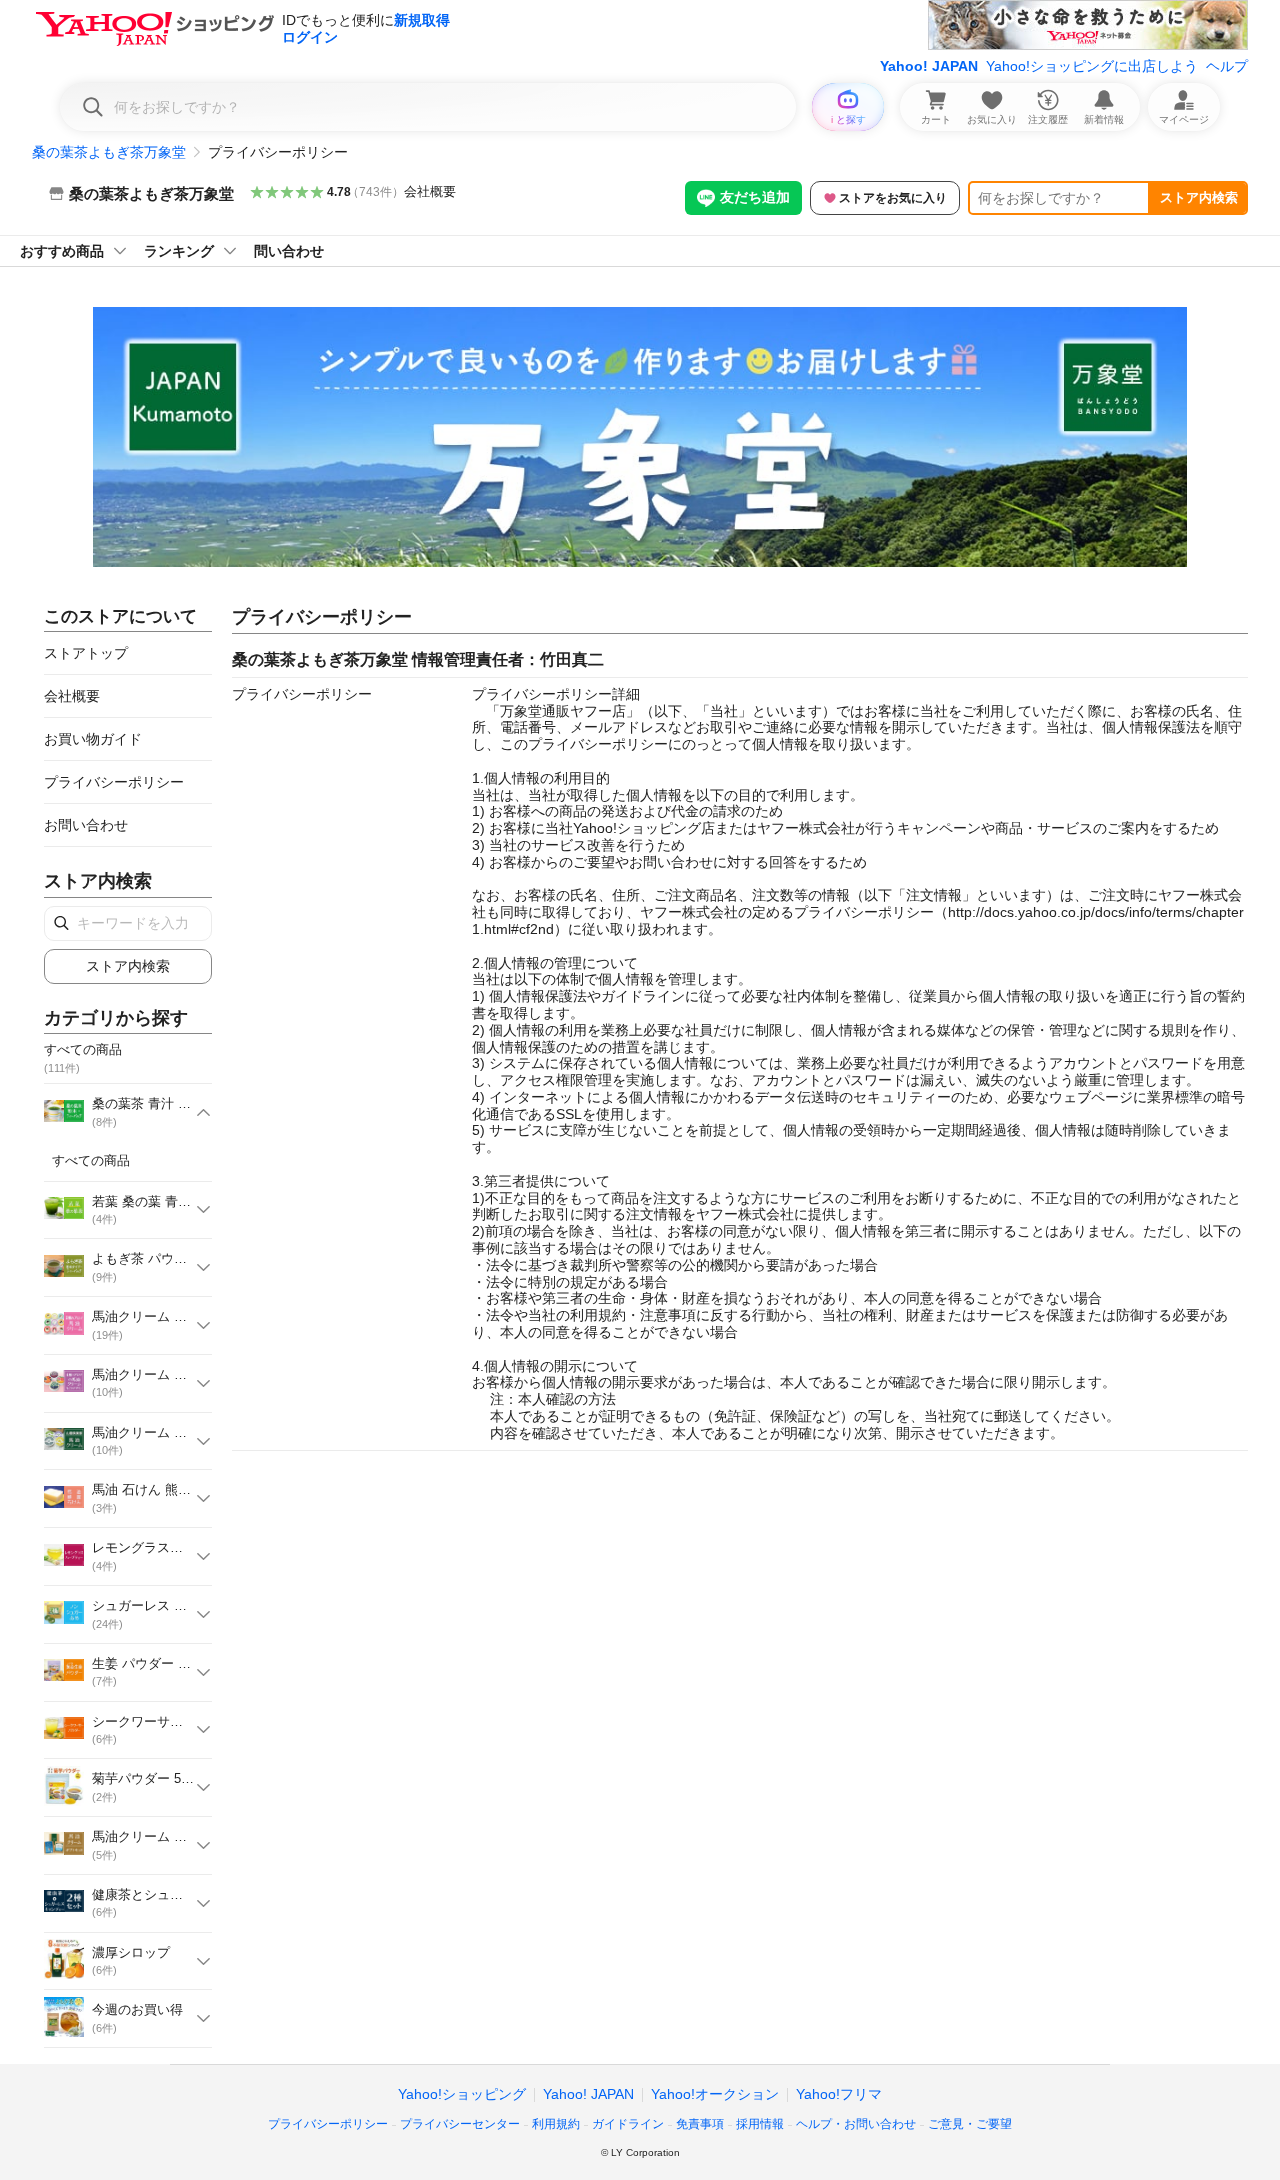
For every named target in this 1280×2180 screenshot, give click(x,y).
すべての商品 (91, 1160)
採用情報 (760, 2124)
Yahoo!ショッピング (462, 2094)
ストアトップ (86, 653)
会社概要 (430, 191)
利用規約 (556, 2124)
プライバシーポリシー (114, 782)
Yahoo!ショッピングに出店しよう (1092, 66)
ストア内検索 (1199, 197)
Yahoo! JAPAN (929, 66)
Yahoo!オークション (715, 2094)
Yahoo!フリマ (839, 2094)
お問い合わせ (86, 825)
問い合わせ (289, 251)
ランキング (179, 251)
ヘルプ (1227, 66)
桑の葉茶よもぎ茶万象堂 (109, 152)
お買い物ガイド (93, 739)
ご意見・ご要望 (970, 2124)
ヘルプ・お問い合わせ (856, 2124)
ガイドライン (628, 2124)
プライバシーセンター (460, 2124)
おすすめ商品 (62, 251)
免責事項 (700, 2124)
